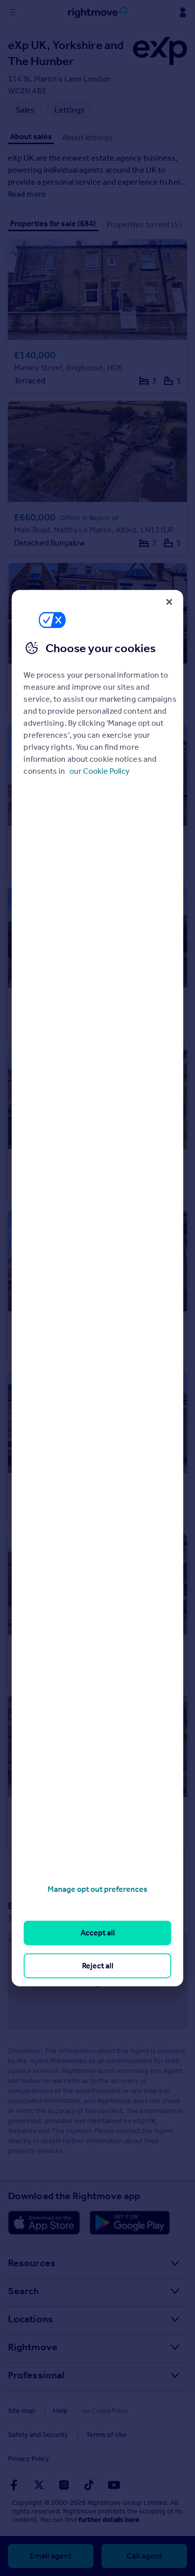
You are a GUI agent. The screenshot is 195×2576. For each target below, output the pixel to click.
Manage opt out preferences (97, 1889)
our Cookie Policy (99, 771)
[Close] (169, 602)
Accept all (98, 1933)
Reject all (98, 1965)
